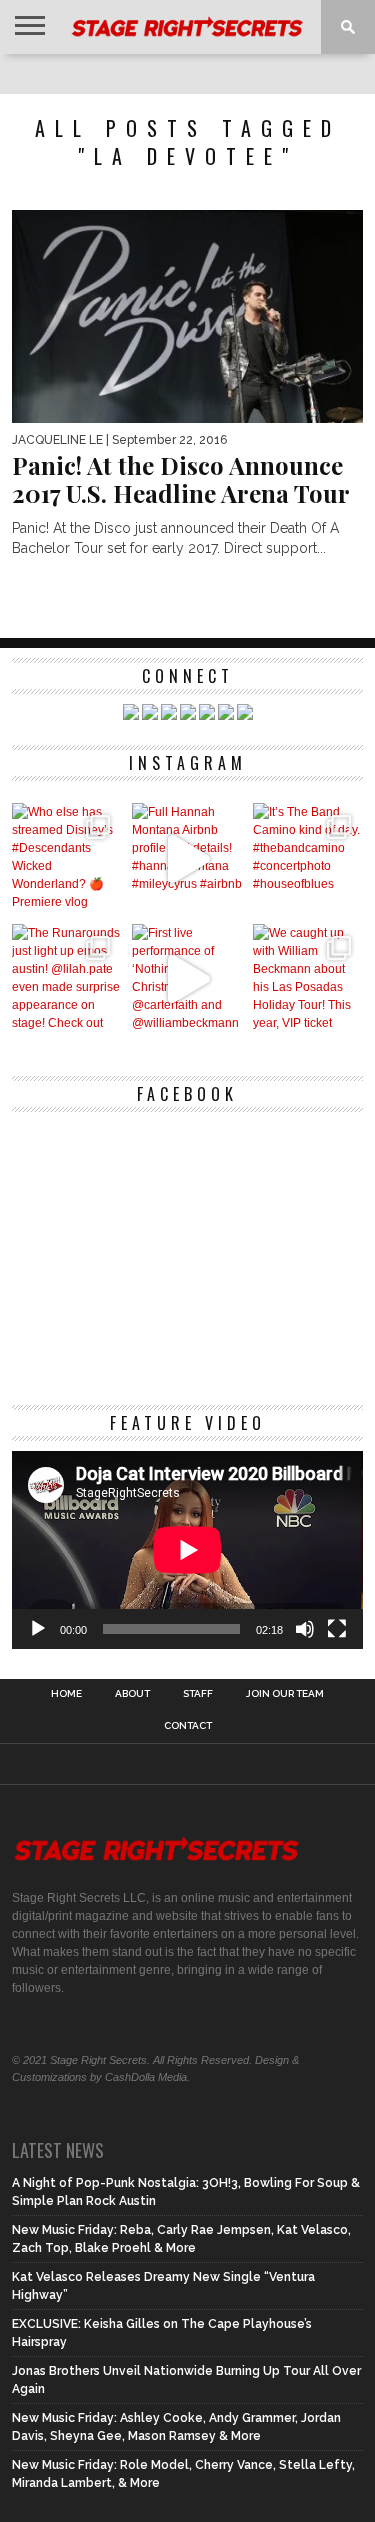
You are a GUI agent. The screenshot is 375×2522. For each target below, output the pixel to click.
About (132, 1694)
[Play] (38, 1629)
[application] (188, 1550)
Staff (198, 1694)
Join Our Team (285, 1694)
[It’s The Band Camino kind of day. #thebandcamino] (308, 858)
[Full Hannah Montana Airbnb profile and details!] (187, 858)
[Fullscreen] (337, 1629)
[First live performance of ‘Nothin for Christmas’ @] (187, 979)
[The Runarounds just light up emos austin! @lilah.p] (67, 979)
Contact (188, 1726)
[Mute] (305, 1629)
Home (66, 1694)
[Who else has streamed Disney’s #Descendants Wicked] (67, 858)
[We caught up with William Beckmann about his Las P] (308, 979)
